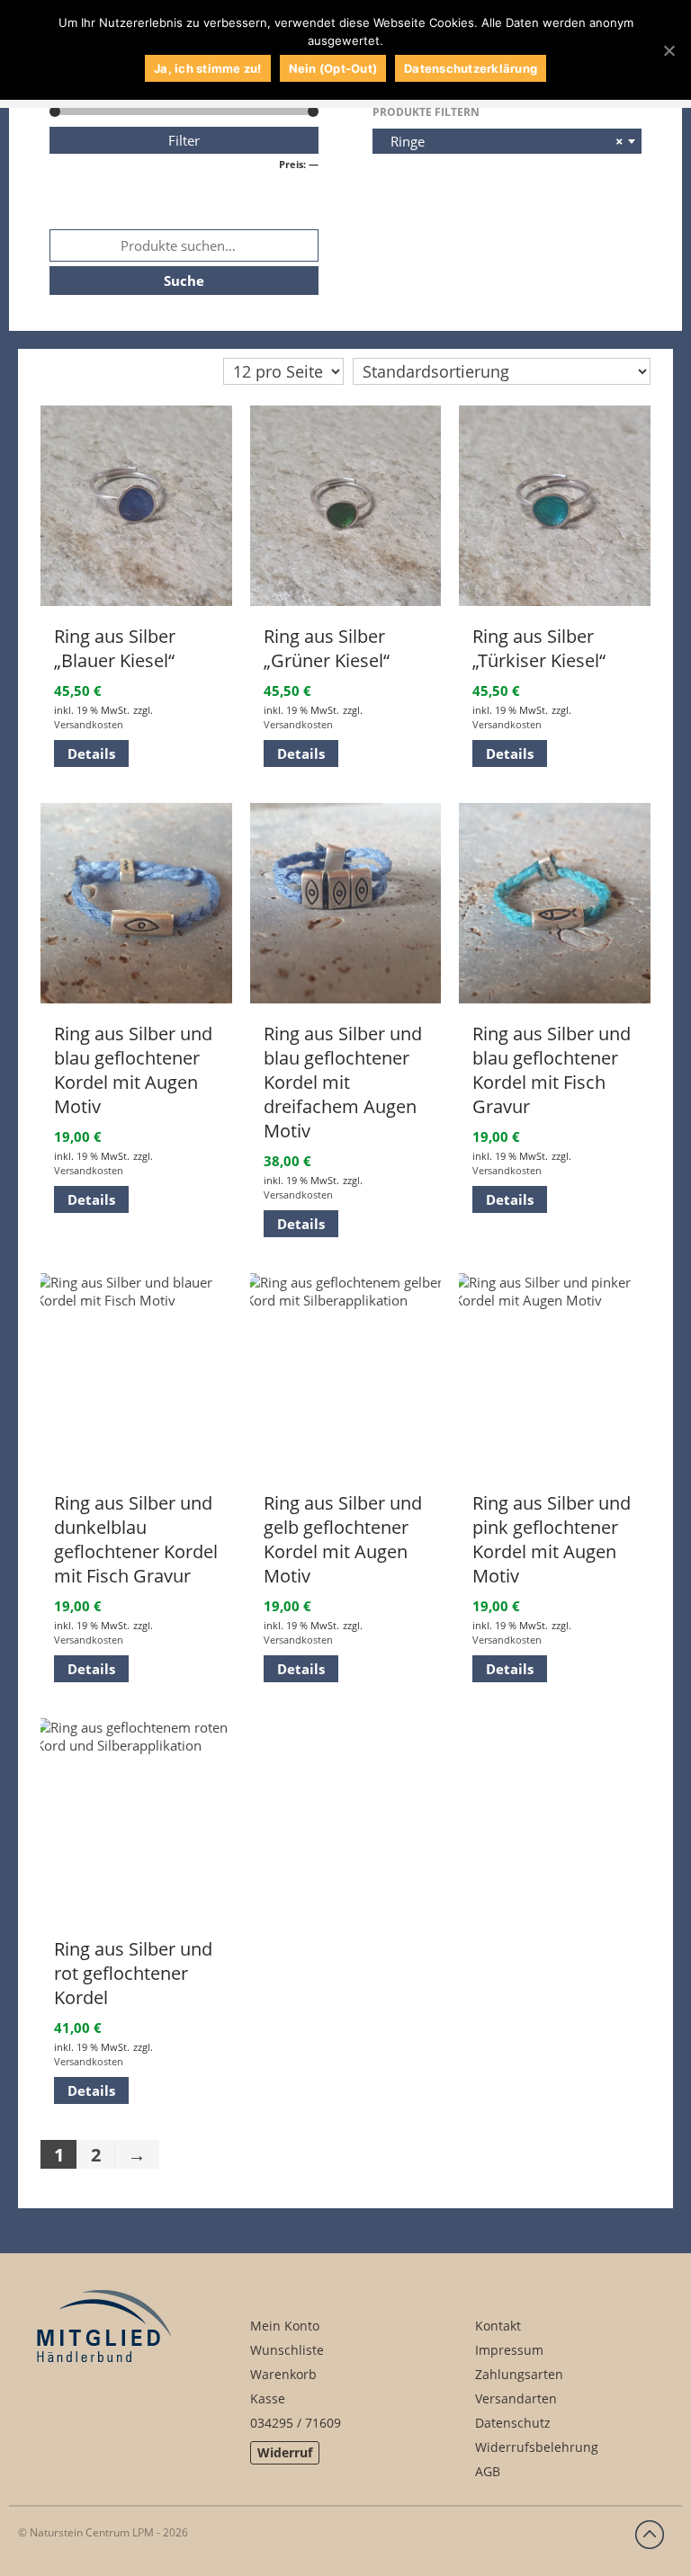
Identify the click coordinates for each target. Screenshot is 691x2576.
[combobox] (507, 141)
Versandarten (516, 2398)
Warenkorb (283, 2374)
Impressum (509, 2350)
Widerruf (285, 2452)
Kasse (268, 2398)
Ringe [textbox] (502, 141)
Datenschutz (513, 2423)
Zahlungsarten (519, 2374)
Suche (184, 281)
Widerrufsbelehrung (537, 2447)
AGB (488, 2471)
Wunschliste (287, 2350)
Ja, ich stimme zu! (208, 68)
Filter (184, 140)
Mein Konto (285, 2326)
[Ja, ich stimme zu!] (669, 50)
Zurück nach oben (650, 2535)
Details (91, 753)
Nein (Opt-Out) (333, 68)
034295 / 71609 (296, 2423)
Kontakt (498, 2326)
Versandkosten (89, 724)
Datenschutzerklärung (471, 68)
